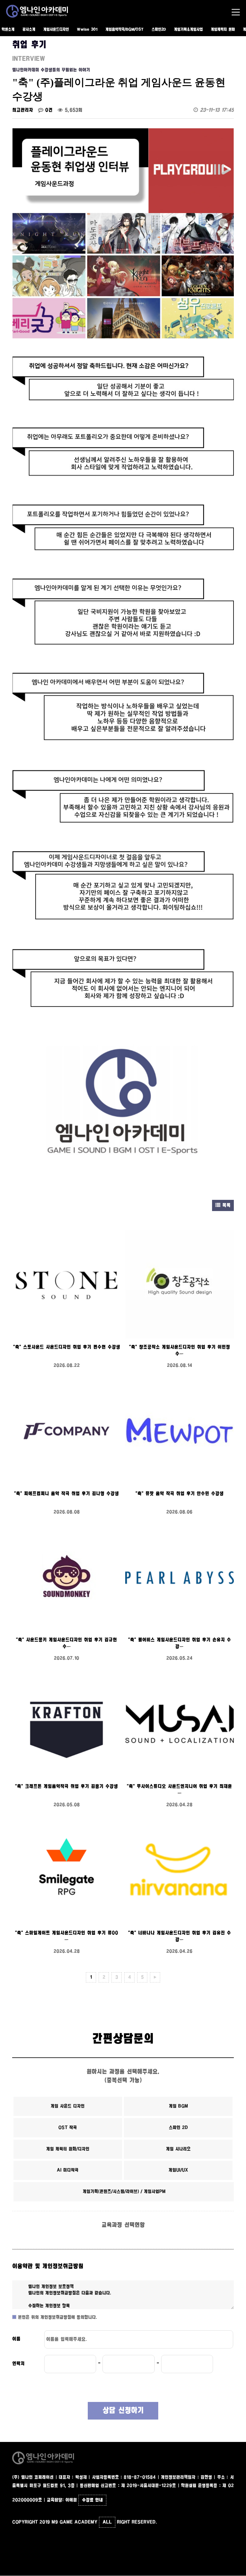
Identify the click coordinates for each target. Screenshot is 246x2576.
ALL (107, 2522)
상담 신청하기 (123, 2411)
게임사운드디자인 (56, 30)
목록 (225, 1205)
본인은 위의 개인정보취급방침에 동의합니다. (57, 2317)
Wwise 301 (87, 30)
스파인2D (159, 30)
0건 (48, 110)
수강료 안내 (92, 2500)
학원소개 (8, 30)
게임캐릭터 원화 (223, 30)
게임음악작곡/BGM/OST (124, 30)
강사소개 (29, 30)
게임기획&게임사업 (188, 30)
